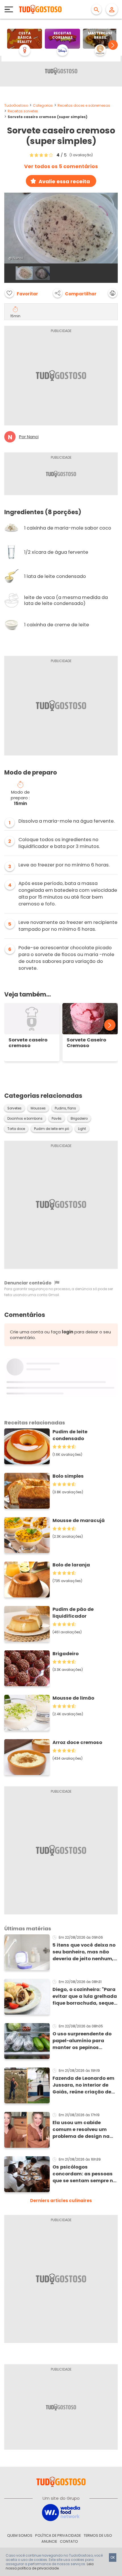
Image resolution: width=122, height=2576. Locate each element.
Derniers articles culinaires (61, 2201)
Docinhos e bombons (25, 1119)
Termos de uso (98, 2535)
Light (82, 1129)
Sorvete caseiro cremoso (28, 1043)
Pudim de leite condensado (70, 1435)
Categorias (43, 105)
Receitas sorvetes (23, 111)
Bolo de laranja (71, 1565)
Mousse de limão (73, 1698)
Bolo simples (68, 1476)
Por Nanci (29, 437)
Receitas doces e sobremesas (84, 105)
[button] (113, 45)
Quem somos (20, 2535)
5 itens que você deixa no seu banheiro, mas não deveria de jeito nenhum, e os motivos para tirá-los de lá (85, 1952)
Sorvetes (14, 1108)
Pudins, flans (65, 1108)
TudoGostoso (16, 105)
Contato (69, 2541)
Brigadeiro (79, 1119)
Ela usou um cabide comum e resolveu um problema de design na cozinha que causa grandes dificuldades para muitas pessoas (81, 2130)
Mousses (38, 1108)
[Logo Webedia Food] (61, 2512)
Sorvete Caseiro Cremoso (86, 1043)
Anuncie (49, 2541)
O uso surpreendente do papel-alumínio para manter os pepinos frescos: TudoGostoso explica (82, 2041)
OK (113, 2557)
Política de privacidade (58, 2535)
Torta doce (16, 1129)
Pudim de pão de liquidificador (73, 1613)
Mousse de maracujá (79, 1520)
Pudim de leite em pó (51, 1129)
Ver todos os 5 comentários (61, 166)
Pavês (57, 1119)
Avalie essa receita (64, 181)
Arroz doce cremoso (77, 1742)
